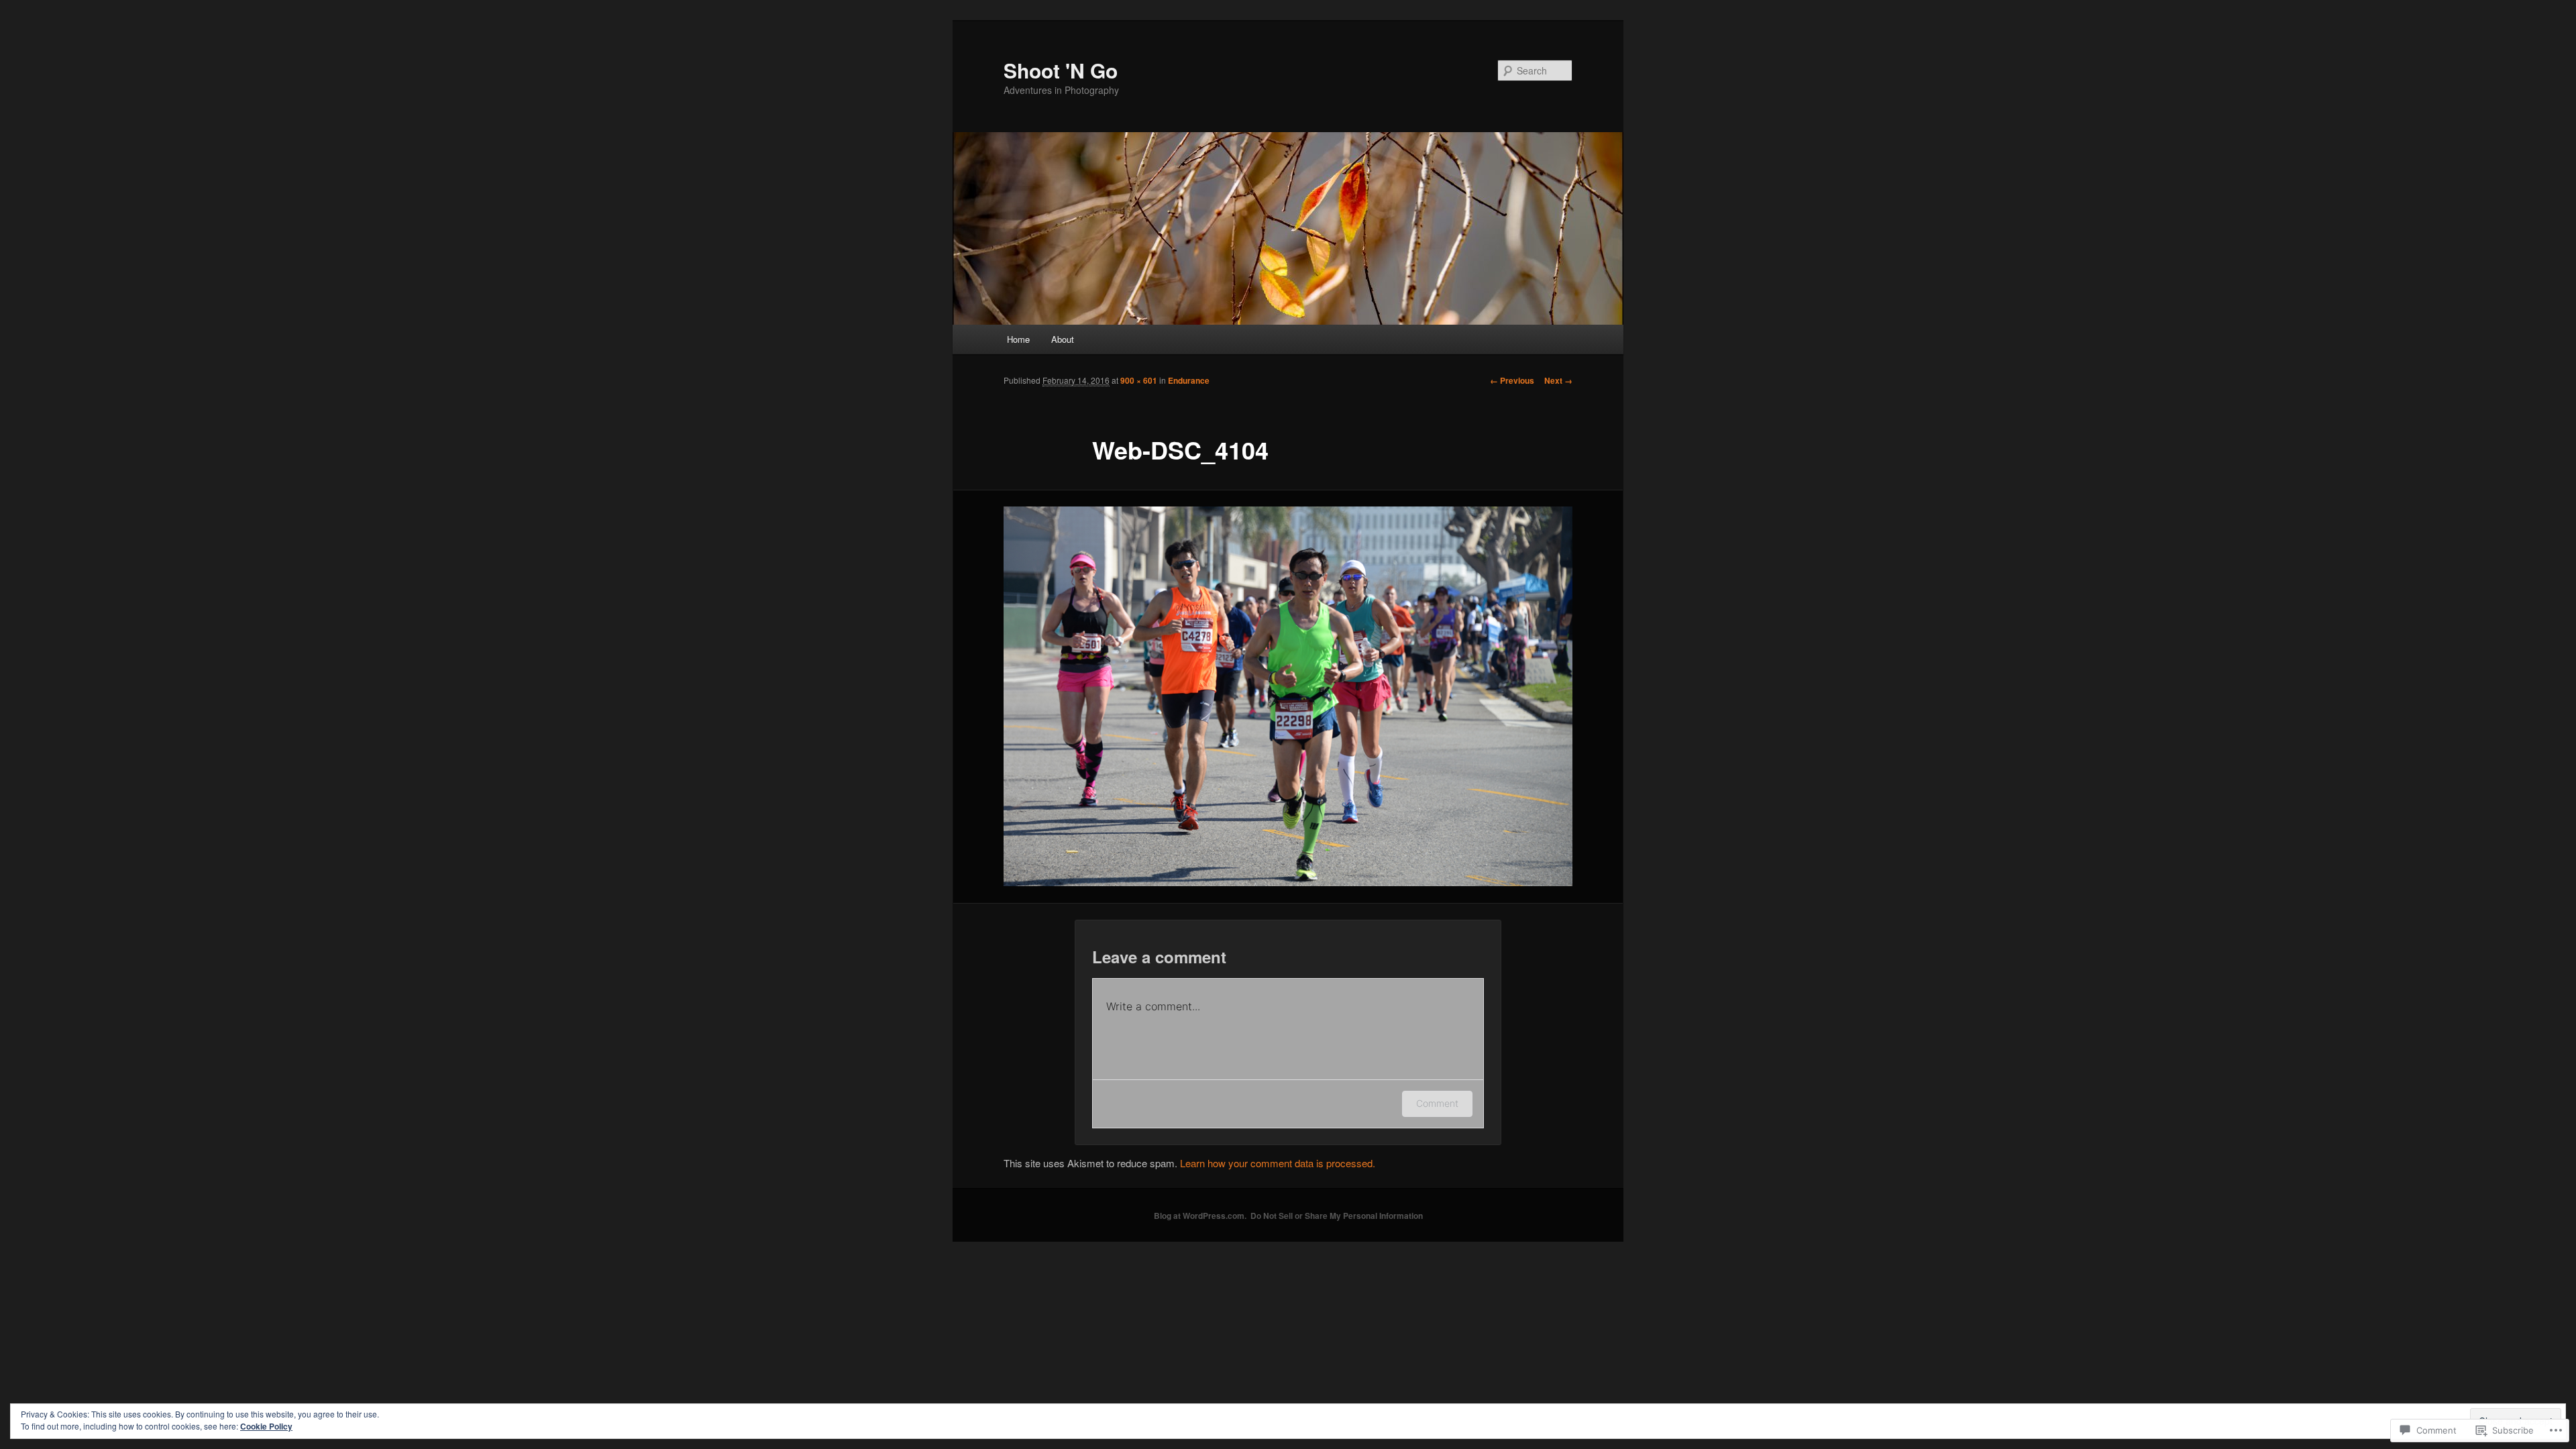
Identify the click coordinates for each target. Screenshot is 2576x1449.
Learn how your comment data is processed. (1278, 1163)
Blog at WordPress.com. (1200, 1216)
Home (1018, 339)
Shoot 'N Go (1061, 70)
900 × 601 (1139, 380)
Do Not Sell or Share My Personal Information (1337, 1216)
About (1063, 339)
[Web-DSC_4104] (1288, 696)
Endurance (1189, 380)
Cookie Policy (266, 1426)
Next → (1558, 380)
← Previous (1512, 380)
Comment (1437, 1103)
